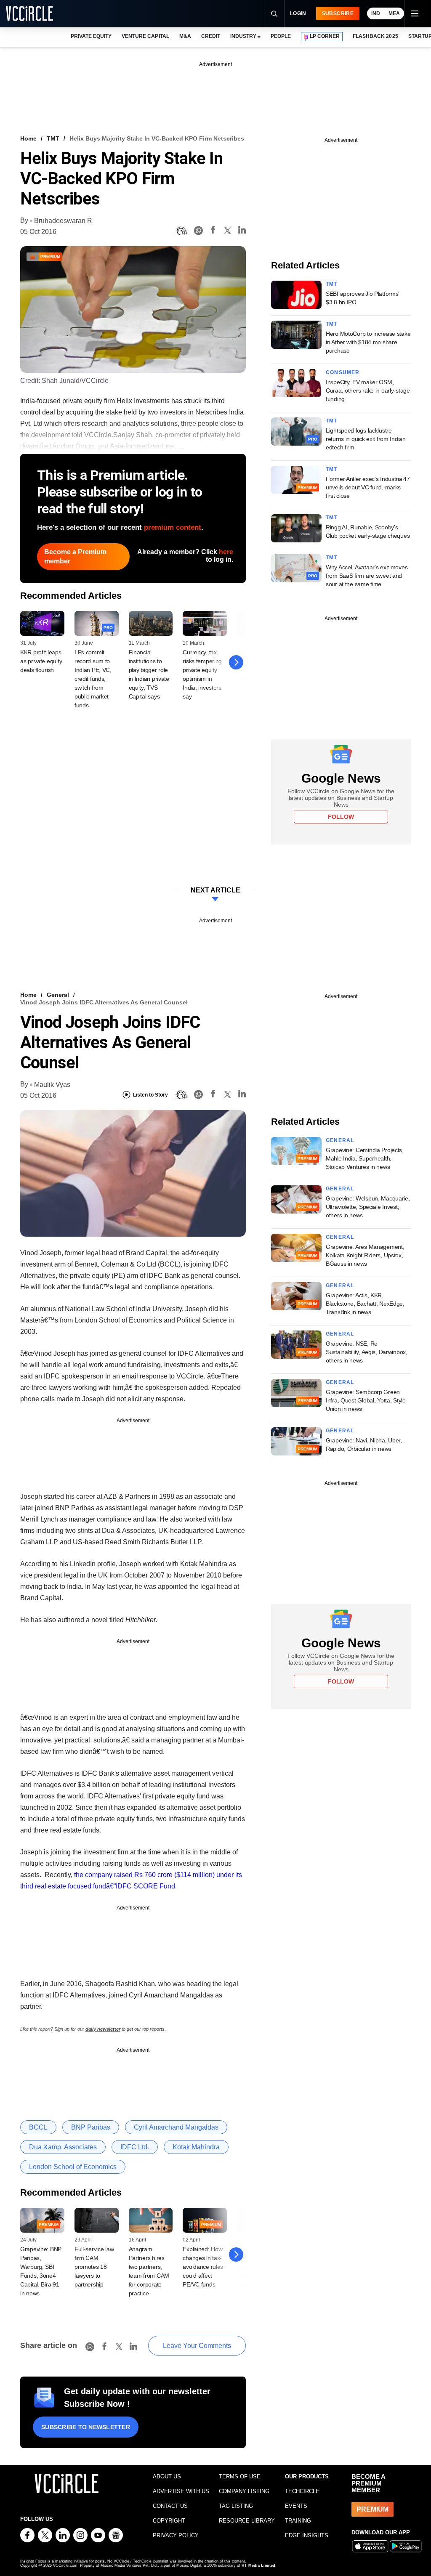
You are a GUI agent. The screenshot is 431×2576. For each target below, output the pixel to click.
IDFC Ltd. (135, 2147)
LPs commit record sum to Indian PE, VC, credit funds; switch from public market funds (93, 679)
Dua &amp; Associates (63, 2147)
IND (376, 13)
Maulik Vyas (52, 1085)
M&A (185, 36)
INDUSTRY (243, 36)
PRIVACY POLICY (176, 2535)
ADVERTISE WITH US (181, 2491)
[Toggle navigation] (414, 13)
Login (298, 13)
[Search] (274, 13)
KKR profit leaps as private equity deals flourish (41, 661)
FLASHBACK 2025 (375, 36)
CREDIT (211, 36)
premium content (173, 527)
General (58, 995)
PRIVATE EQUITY (91, 36)
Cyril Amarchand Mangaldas (176, 2127)
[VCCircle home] (29, 13)
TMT (53, 138)
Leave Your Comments (197, 2346)
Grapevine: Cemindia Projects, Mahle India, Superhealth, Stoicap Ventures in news (365, 1158)
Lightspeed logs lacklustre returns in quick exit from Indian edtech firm (366, 439)
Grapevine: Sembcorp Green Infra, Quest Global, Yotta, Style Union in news (366, 1400)
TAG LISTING (236, 2506)
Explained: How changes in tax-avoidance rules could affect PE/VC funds (203, 2267)
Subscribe (338, 13)
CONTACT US (170, 2506)
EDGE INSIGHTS (307, 2535)
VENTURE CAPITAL (145, 36)
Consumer (343, 372)
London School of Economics (73, 2167)
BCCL (38, 2127)
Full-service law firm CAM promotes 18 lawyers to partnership (94, 2267)
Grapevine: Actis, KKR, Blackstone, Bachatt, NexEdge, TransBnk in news (365, 1304)
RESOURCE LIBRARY (247, 2521)
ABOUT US (167, 2476)
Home (28, 138)
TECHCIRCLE (302, 2491)
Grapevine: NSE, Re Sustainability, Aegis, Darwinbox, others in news (367, 1352)
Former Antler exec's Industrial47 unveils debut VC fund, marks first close (368, 487)
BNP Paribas (91, 2127)
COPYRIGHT (169, 2521)
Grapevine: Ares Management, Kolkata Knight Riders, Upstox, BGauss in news (365, 1255)
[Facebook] (213, 231)
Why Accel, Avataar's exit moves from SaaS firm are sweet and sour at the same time (367, 576)
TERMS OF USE (240, 2476)
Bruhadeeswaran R (63, 221)
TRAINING (298, 2521)
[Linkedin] (242, 231)
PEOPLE (281, 36)
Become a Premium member (75, 556)
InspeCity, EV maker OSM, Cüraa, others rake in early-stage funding (368, 390)
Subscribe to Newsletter (86, 2427)
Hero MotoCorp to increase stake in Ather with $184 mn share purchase (368, 342)
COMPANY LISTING (244, 2491)
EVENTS (296, 2506)
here (226, 552)
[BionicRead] (181, 231)
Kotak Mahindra (196, 2147)
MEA (394, 13)
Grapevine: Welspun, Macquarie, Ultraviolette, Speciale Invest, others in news (368, 1207)
